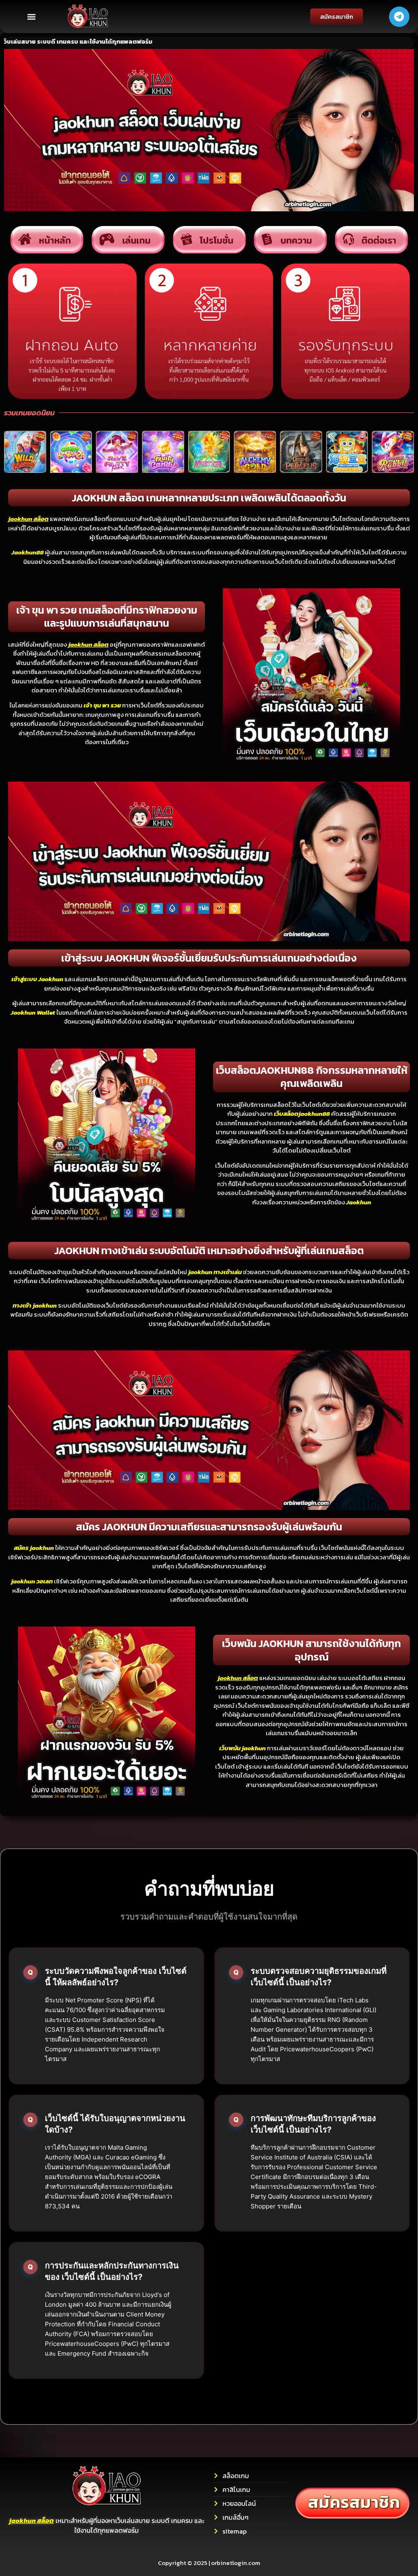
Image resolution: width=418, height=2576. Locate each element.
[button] (31, 17)
